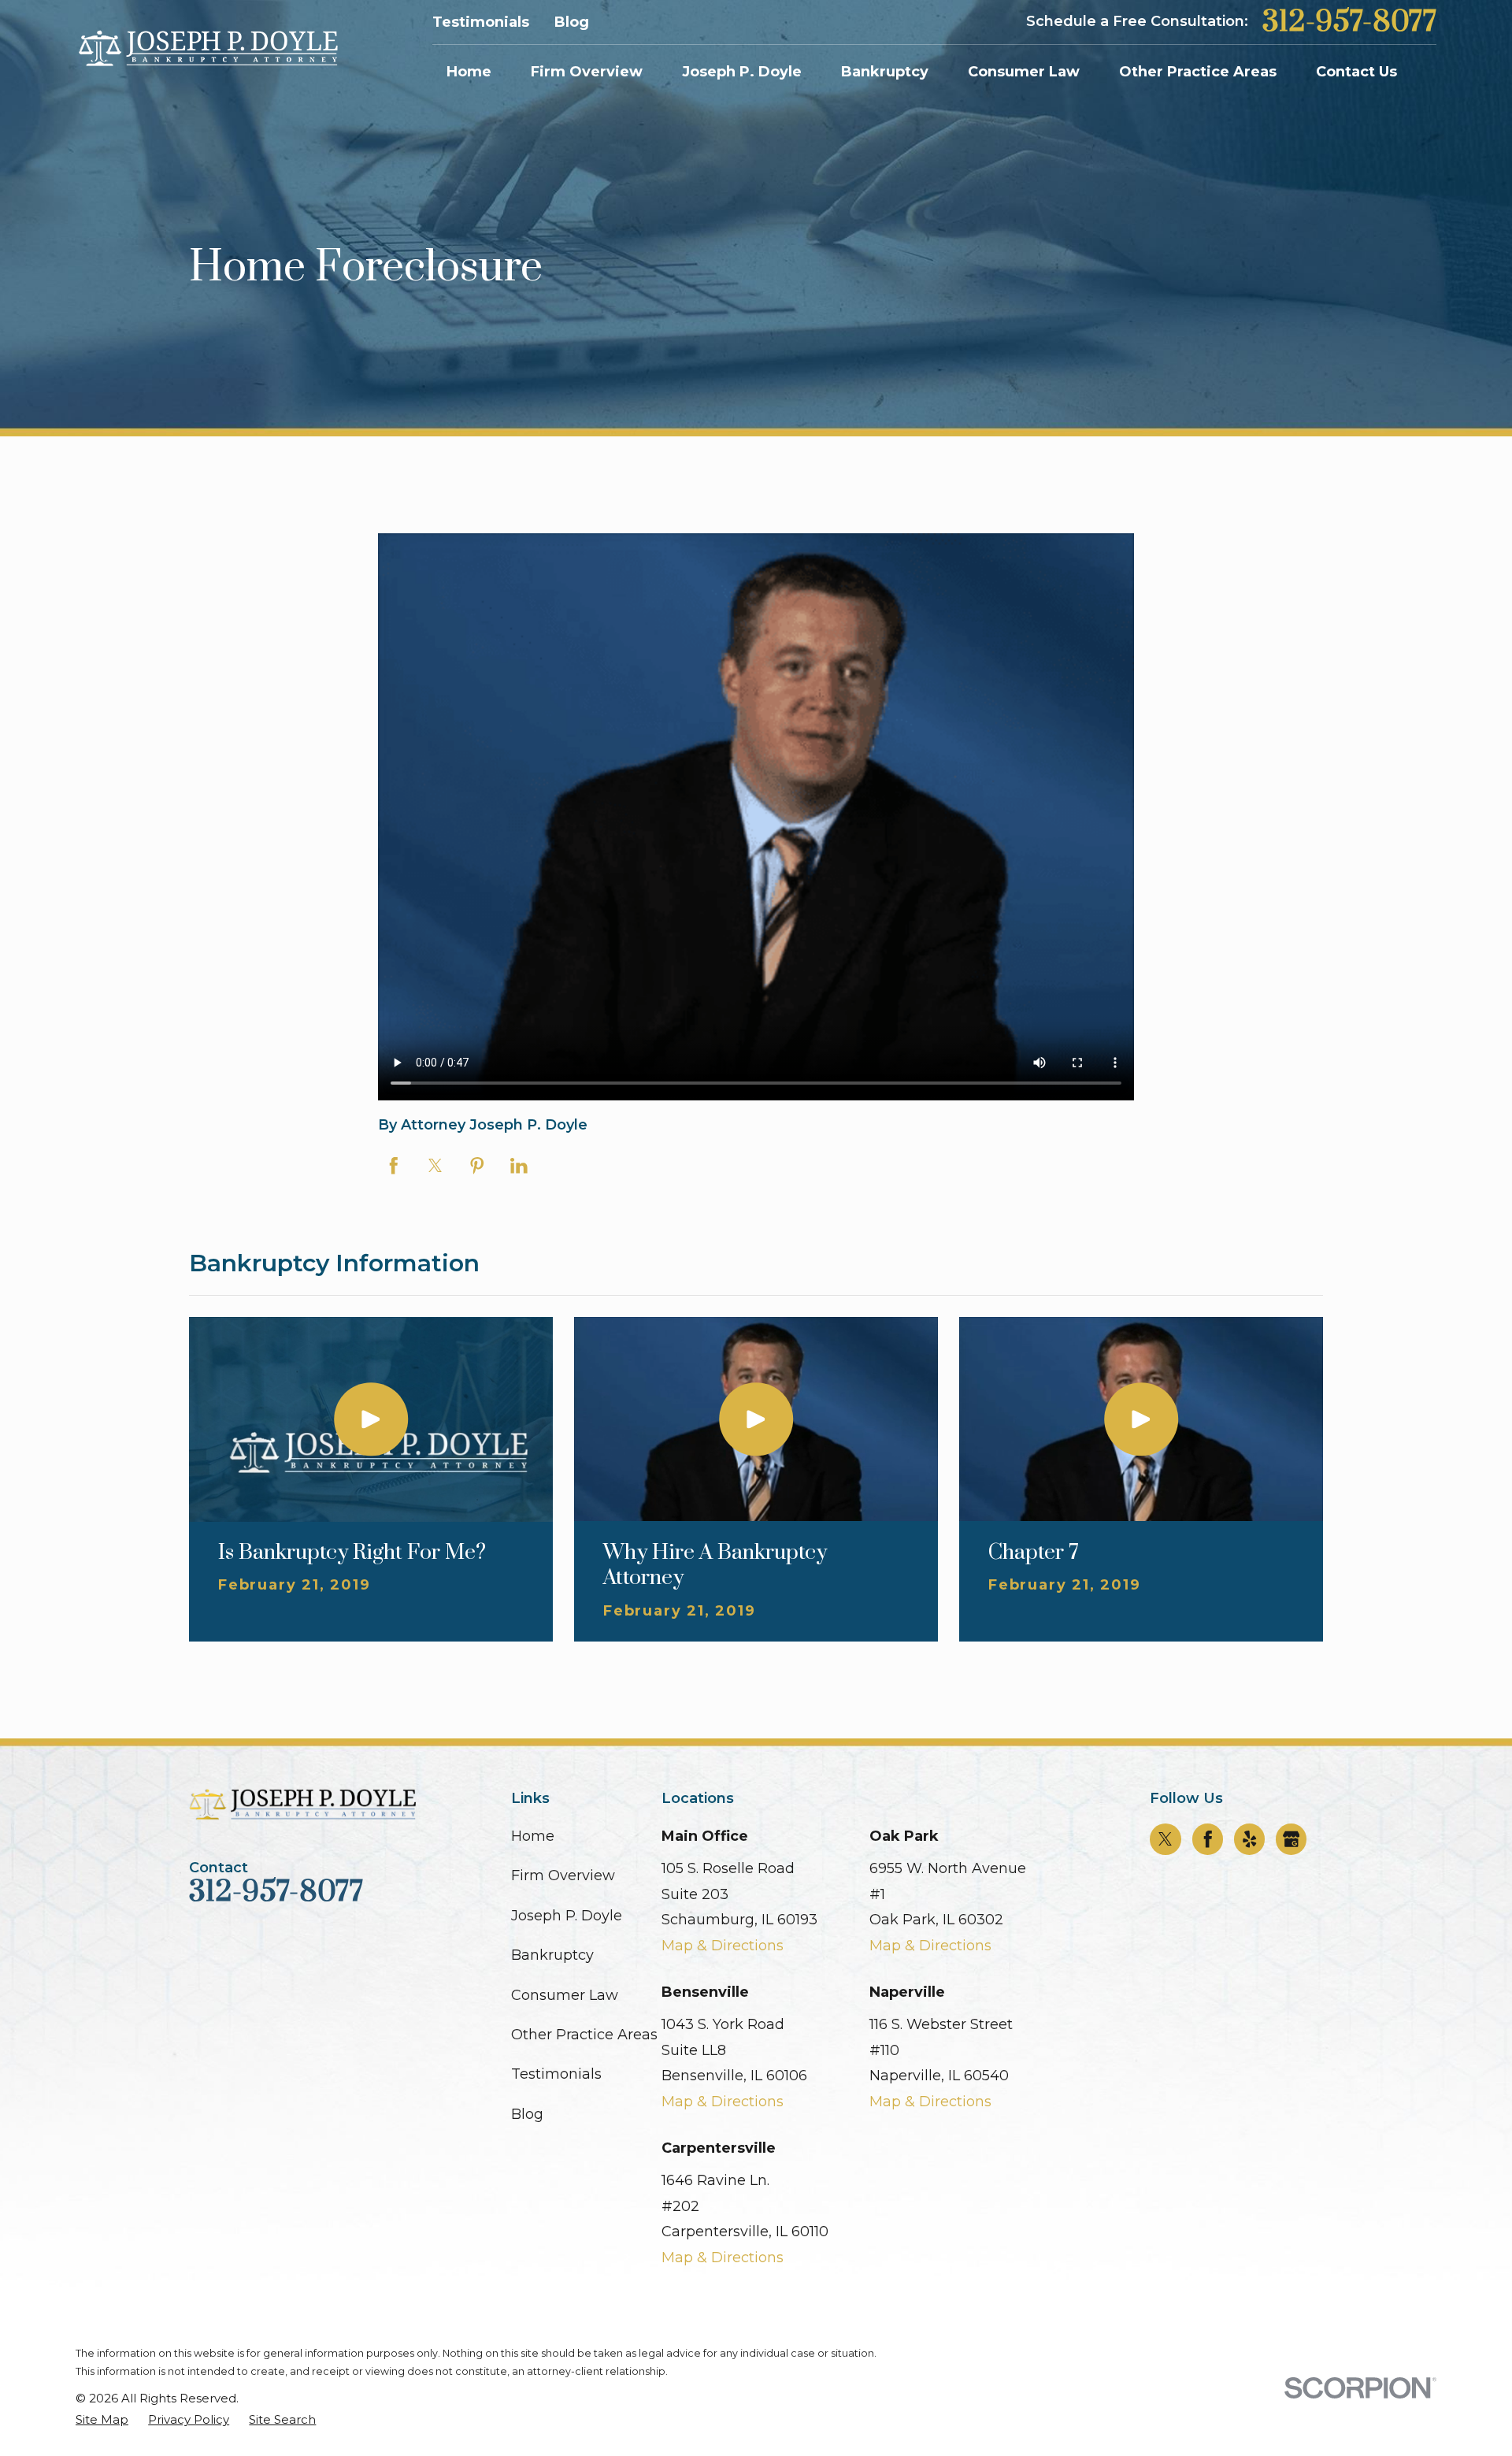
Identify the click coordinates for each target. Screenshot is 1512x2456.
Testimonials (481, 22)
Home (533, 1836)
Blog (572, 22)
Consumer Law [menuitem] (1024, 72)
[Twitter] (1165, 1839)
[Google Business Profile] (1291, 1839)
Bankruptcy (552, 1955)
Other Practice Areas (584, 2035)
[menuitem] (102, 2419)
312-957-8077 (1349, 22)
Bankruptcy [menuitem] (885, 72)
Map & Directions (723, 1946)
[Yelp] (1250, 1839)
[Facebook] (1208, 1839)
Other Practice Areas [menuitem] (1198, 72)
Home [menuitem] (469, 72)
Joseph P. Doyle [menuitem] (742, 72)
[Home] (207, 49)
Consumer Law (565, 1995)
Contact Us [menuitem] (1356, 72)
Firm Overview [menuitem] (587, 72)
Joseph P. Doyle (567, 1916)
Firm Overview (563, 1875)
